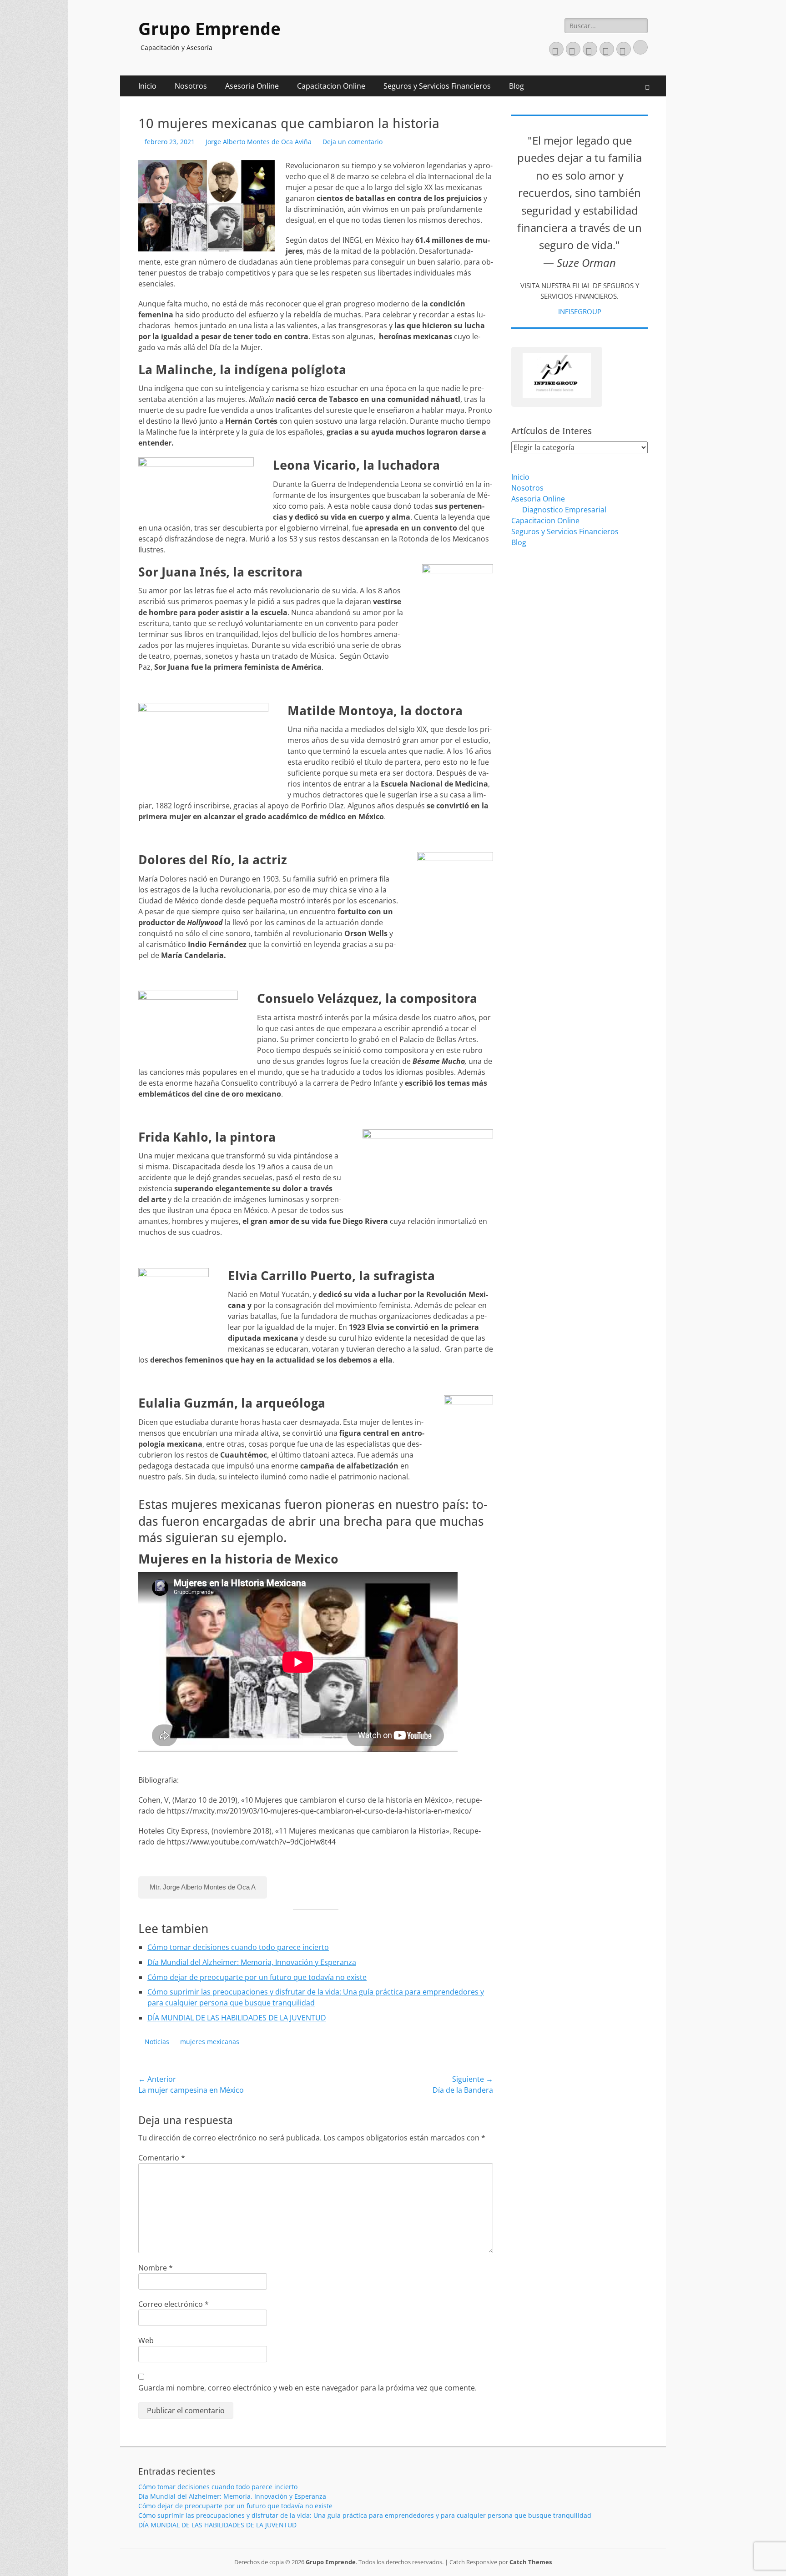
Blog (516, 86)
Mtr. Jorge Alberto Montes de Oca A (203, 1887)
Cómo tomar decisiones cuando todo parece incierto (238, 1947)
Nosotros (191, 86)
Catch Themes (531, 2562)
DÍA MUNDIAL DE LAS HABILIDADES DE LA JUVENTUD (237, 2018)
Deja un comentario (353, 142)
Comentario (162, 2158)
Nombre (156, 2268)
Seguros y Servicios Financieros (437, 86)
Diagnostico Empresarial (564, 510)
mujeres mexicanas (210, 2042)
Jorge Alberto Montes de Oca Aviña (259, 142)
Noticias (157, 2042)
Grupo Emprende (209, 29)
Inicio (147, 86)
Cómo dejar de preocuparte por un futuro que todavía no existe (257, 1977)
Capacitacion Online (331, 86)
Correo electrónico (174, 2304)
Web (146, 2340)
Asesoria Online (252, 86)
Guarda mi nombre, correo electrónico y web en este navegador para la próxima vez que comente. (307, 2388)
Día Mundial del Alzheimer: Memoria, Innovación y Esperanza (252, 1962)
